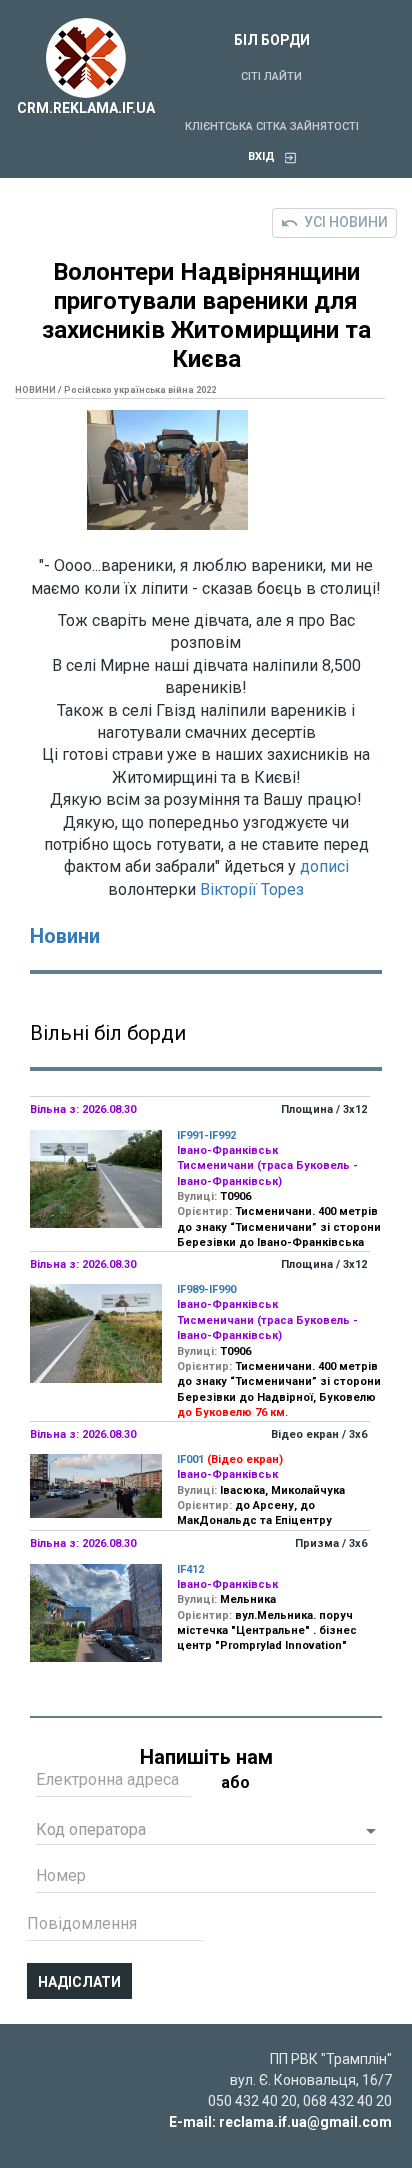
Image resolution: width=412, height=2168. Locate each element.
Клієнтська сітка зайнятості (272, 126)
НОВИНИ (35, 390)
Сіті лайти (271, 76)
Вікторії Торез (252, 889)
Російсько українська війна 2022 (140, 390)
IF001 (190, 1459)
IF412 (190, 1569)
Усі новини (346, 222)
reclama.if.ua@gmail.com (305, 2122)
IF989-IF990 (206, 1289)
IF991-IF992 (206, 1135)
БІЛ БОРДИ (272, 40)
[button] (206, 1832)
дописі (324, 866)
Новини (65, 936)
